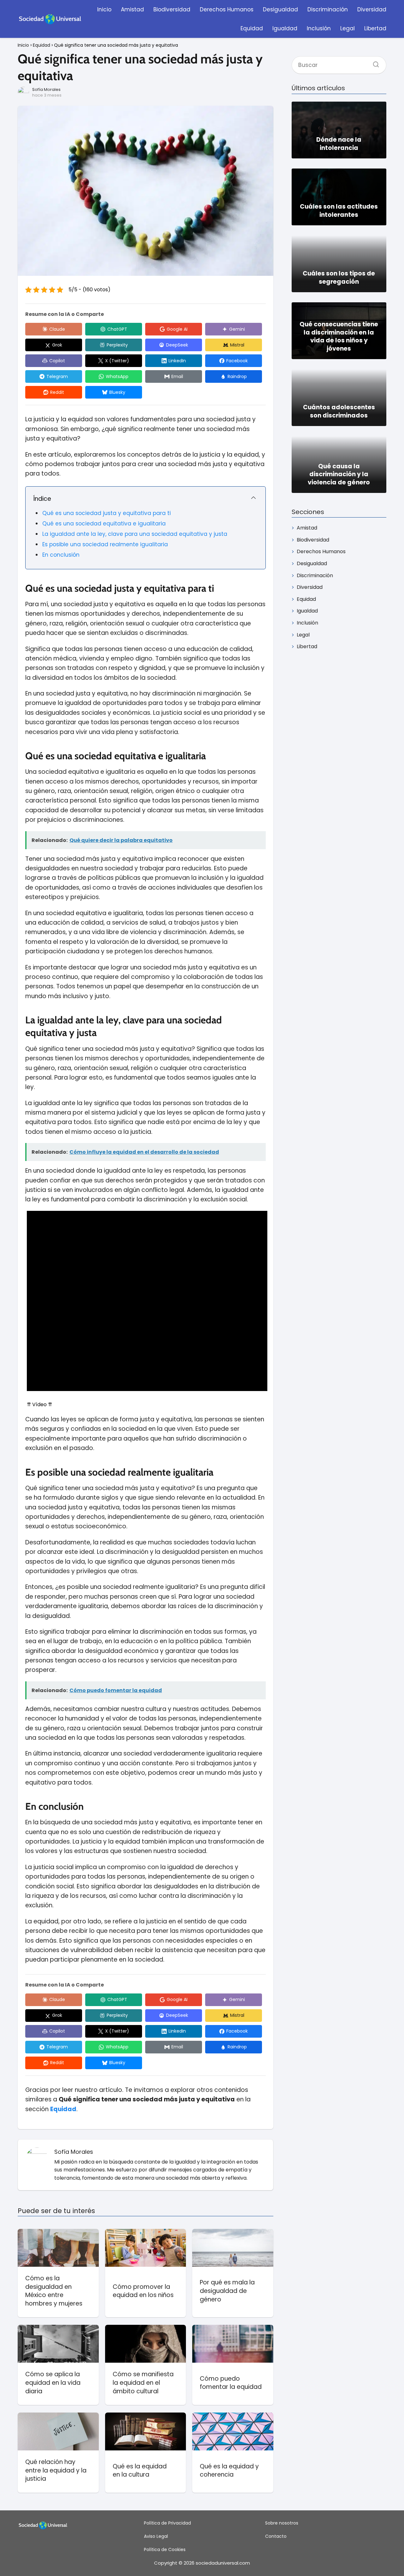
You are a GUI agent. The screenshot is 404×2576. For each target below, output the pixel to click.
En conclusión (61, 555)
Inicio (104, 9)
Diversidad (372, 9)
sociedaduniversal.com (223, 2563)
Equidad (252, 28)
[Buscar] (374, 62)
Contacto (276, 2536)
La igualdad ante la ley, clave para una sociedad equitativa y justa (135, 534)
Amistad (132, 9)
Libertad (375, 28)
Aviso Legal (156, 2536)
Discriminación (328, 9)
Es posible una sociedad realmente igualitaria (105, 544)
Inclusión (319, 28)
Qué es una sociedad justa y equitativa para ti (107, 513)
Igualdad (285, 28)
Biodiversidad (172, 9)
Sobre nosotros (282, 2523)
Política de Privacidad (167, 2523)
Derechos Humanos (227, 9)
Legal (348, 28)
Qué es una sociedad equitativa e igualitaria (104, 524)
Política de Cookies (165, 2549)
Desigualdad (280, 9)
